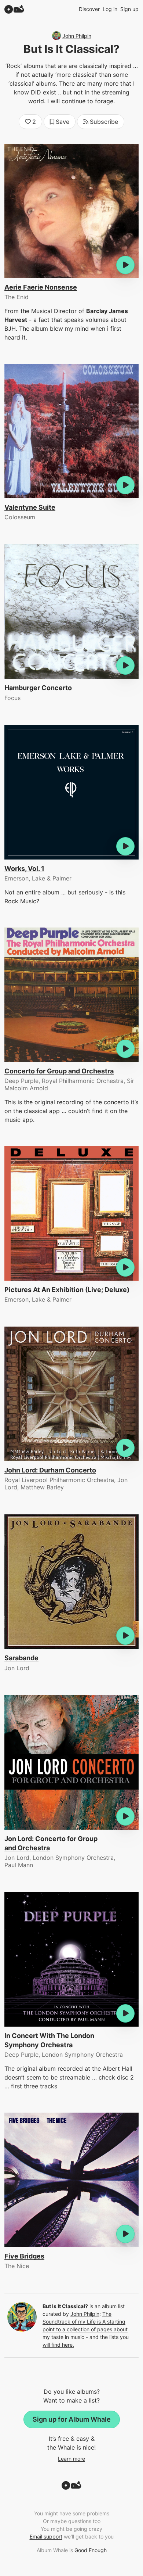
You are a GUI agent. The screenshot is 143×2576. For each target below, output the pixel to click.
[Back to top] (71, 2487)
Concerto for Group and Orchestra (59, 1071)
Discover (89, 9)
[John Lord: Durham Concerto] (71, 1394)
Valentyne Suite (30, 507)
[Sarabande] (71, 1582)
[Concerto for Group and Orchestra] (71, 995)
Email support (46, 2536)
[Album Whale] (14, 9)
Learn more (71, 2459)
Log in (110, 9)
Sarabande (21, 1658)
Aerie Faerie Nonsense (41, 287)
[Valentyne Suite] (71, 431)
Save (63, 122)
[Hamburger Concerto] (71, 611)
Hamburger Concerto (38, 688)
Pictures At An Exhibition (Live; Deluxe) (67, 1290)
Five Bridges (24, 2256)
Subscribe (104, 122)
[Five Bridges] (71, 2180)
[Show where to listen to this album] (125, 265)
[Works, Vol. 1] (71, 792)
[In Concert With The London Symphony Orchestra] (71, 1959)
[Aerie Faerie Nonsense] (71, 211)
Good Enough (91, 2550)
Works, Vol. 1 (24, 869)
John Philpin (77, 36)
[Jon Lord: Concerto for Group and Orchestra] (71, 1762)
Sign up (129, 9)
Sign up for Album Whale (72, 2419)
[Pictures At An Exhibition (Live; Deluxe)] (71, 1213)
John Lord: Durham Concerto (50, 1470)
